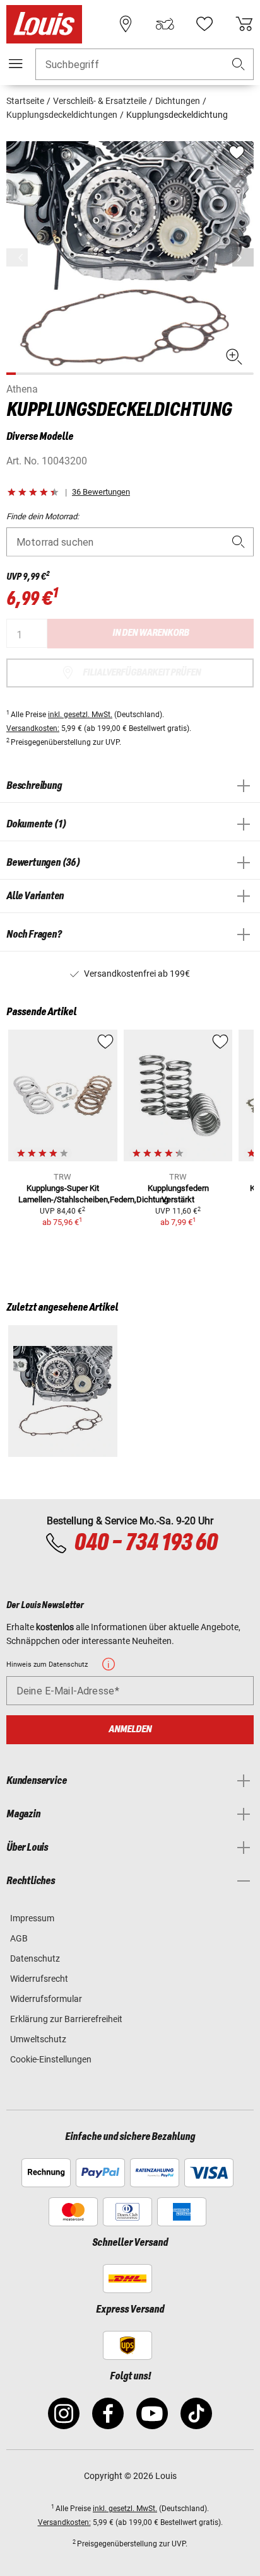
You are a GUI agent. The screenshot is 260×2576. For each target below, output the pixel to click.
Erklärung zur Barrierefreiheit (66, 2019)
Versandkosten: (33, 728)
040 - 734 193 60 (145, 1543)
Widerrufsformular (46, 1999)
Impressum (32, 1918)
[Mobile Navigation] (16, 64)
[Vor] (243, 257)
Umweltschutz (38, 2039)
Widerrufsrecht (39, 1979)
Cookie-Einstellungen (51, 2059)
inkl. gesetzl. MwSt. (80, 715)
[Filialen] (126, 24)
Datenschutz (35, 1958)
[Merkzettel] (204, 24)
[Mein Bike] (165, 24)
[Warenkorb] (244, 24)
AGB (19, 1938)
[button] (239, 65)
